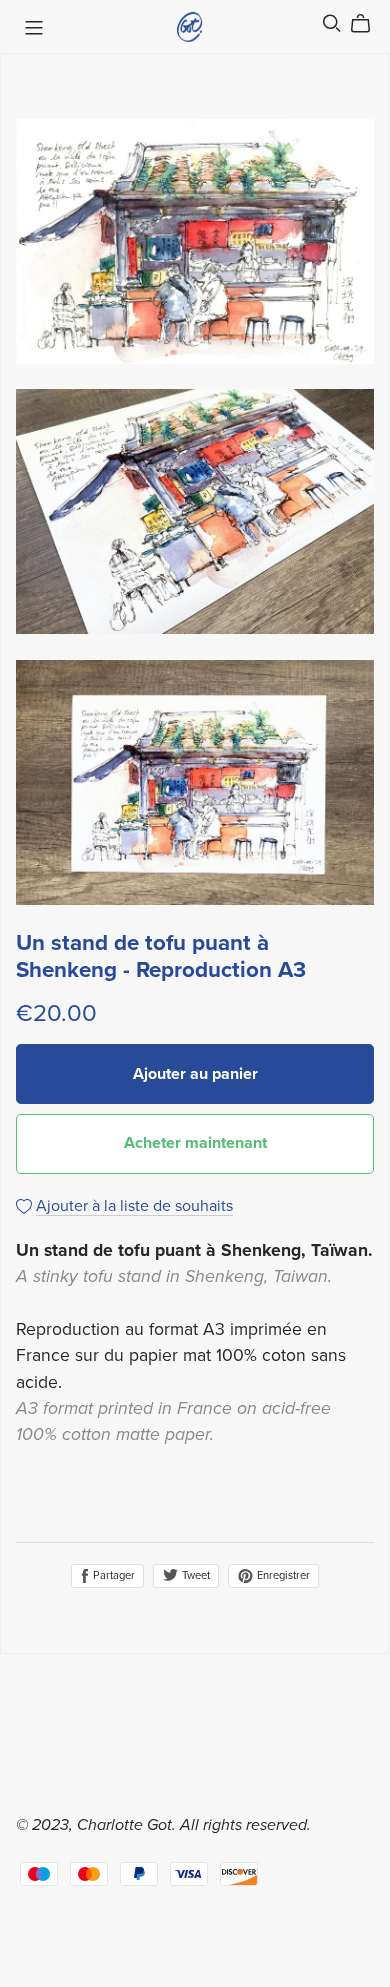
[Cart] (368, 24)
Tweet (194, 1575)
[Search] (332, 23)
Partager (112, 1575)
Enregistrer (282, 1575)
